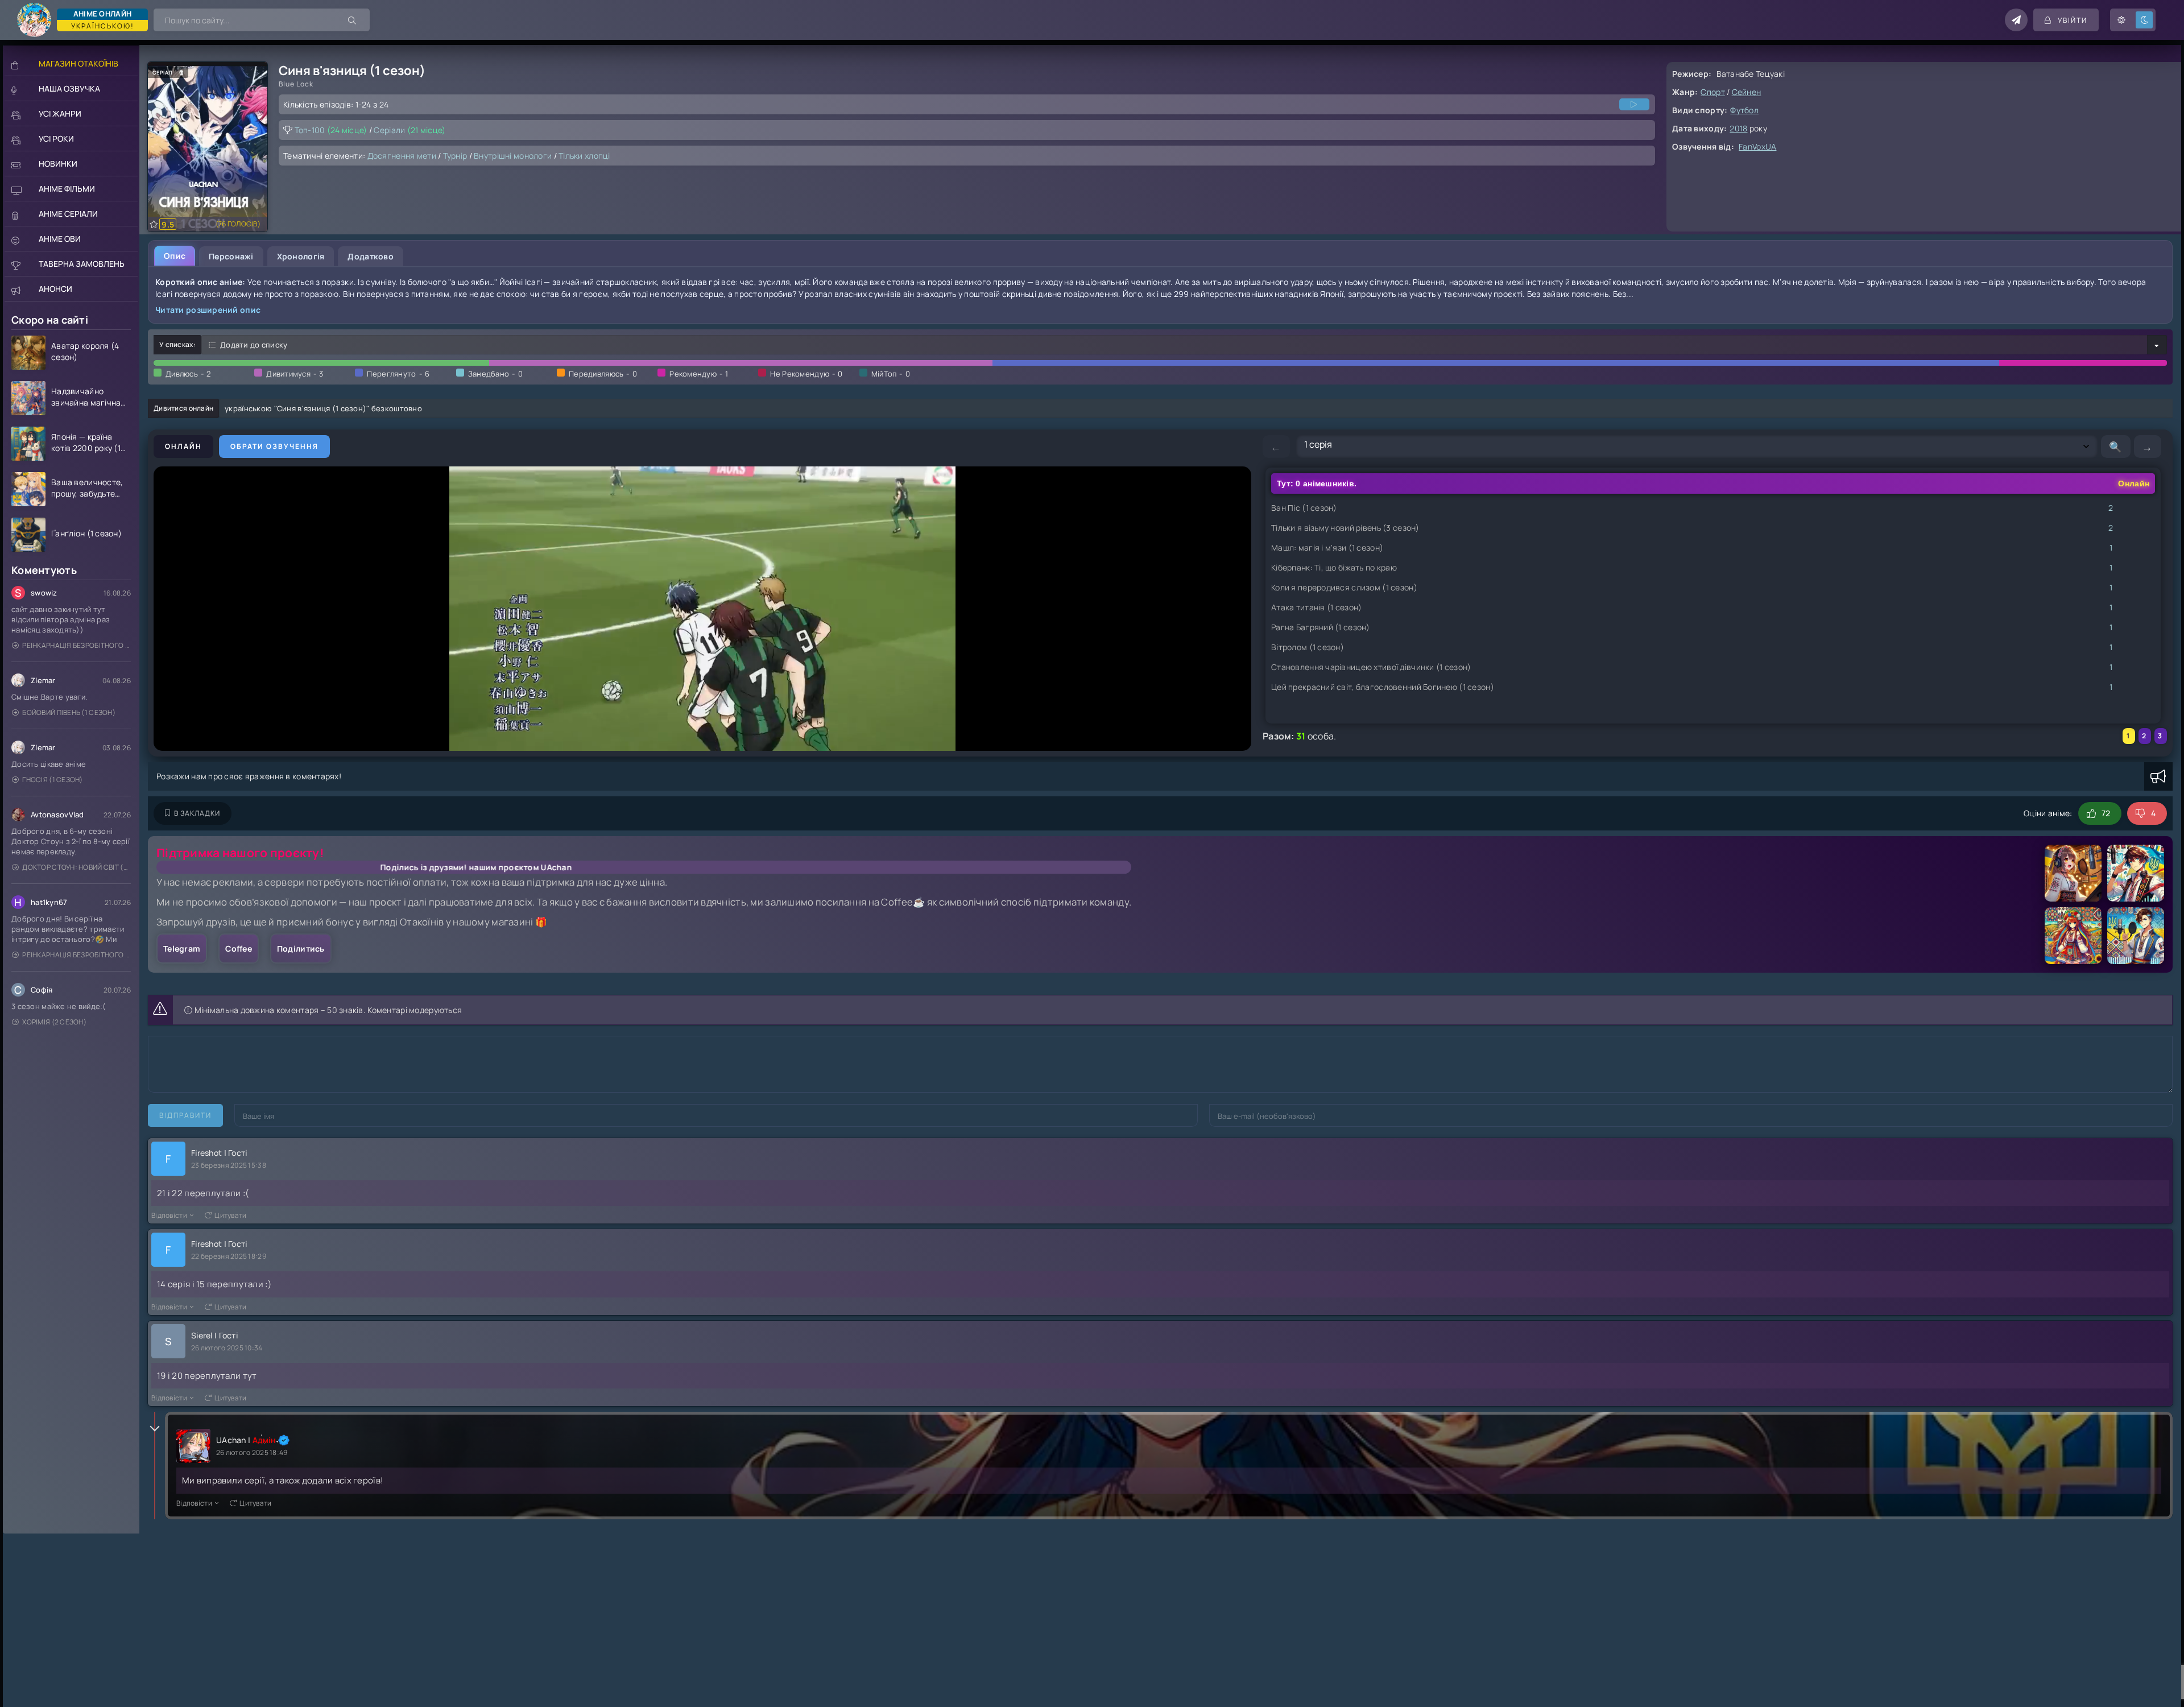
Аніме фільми (67, 189)
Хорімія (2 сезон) (54, 1022)
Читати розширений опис (208, 310)
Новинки (58, 164)
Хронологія (301, 256)
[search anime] (353, 20)
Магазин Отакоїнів (78, 63)
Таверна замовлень (82, 264)
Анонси (55, 289)
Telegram (182, 948)
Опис (175, 256)
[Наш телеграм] (2016, 20)
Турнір (455, 156)
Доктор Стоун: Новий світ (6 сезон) (76, 867)
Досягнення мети (402, 156)
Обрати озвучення (274, 446)
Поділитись (301, 948)
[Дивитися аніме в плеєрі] (1634, 104)
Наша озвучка (69, 88)
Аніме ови (60, 239)
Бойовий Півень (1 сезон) (69, 712)
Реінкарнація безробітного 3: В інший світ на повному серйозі (76, 645)
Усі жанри (60, 113)
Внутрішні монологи (513, 156)
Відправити (185, 1115)
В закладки (197, 813)
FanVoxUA (1757, 146)
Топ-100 (331, 130)
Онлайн (183, 446)
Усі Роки (56, 139)
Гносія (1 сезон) (52, 780)
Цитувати (230, 1215)
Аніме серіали (68, 214)
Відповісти (169, 1215)
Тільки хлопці (584, 156)
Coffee (239, 948)
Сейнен (1747, 92)
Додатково (371, 256)
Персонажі (231, 256)
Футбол (1744, 110)
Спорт (1713, 92)
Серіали (409, 130)
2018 (1738, 128)
